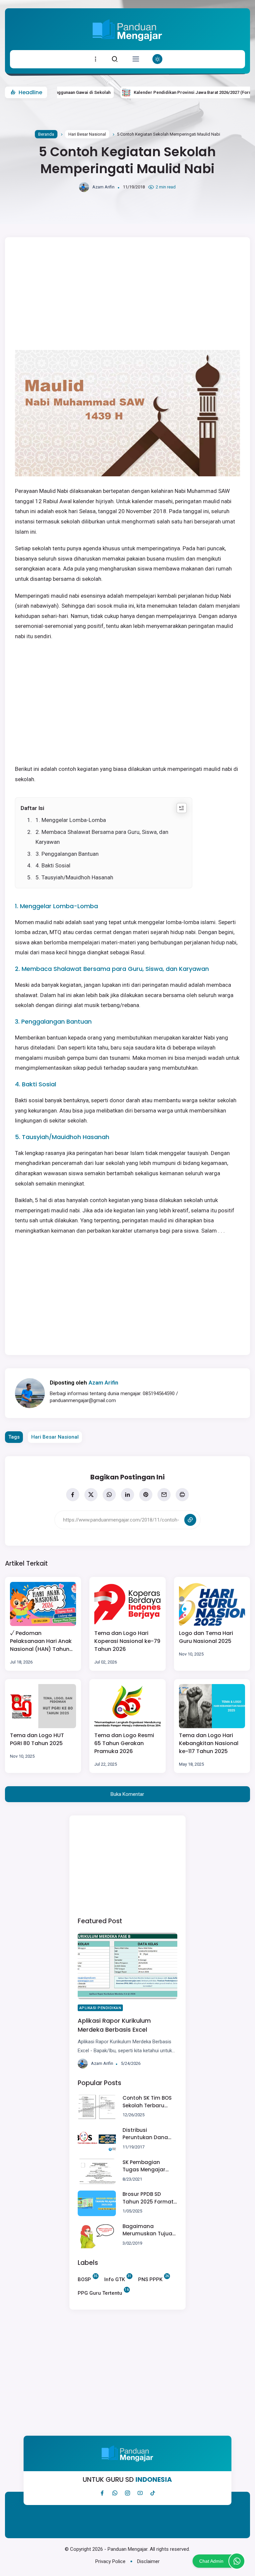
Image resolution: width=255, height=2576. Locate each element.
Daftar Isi (32, 808)
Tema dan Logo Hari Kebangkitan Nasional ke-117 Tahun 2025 (209, 1743)
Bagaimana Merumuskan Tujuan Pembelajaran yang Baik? (149, 2230)
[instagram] (127, 2493)
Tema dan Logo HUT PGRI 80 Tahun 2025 (37, 1739)
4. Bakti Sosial (53, 865)
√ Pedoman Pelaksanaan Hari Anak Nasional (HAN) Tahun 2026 (41, 1641)
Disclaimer (148, 2561)
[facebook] (73, 1495)
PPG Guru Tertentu (100, 2292)
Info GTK (115, 2279)
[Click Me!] (237, 2561)
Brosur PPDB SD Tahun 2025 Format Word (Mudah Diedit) (148, 2198)
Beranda (46, 134)
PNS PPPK (150, 2279)
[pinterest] (146, 1495)
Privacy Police (110, 2561)
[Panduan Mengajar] (127, 45)
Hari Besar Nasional (87, 134)
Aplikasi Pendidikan (100, 2008)
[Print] (182, 1495)
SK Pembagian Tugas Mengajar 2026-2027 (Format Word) (148, 2166)
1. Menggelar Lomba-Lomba (71, 820)
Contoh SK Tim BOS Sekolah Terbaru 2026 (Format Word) (149, 2102)
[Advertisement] (127, 1865)
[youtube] (140, 2493)
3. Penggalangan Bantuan (67, 854)
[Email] (164, 1495)
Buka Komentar (127, 1794)
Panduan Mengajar (127, 2549)
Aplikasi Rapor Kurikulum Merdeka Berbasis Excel (114, 2025)
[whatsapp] (109, 1495)
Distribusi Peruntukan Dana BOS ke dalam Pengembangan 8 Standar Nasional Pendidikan (146, 2134)
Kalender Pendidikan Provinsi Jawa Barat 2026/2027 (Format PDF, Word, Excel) (172, 92)
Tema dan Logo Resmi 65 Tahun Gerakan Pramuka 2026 (124, 1743)
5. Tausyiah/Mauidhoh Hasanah (74, 877)
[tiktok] (153, 2493)
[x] (91, 1495)
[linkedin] (127, 1495)
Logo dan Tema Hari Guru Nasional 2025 (206, 1637)
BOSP (84, 2279)
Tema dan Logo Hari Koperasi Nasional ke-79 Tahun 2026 (127, 1641)
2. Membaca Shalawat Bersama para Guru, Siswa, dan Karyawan (102, 837)
